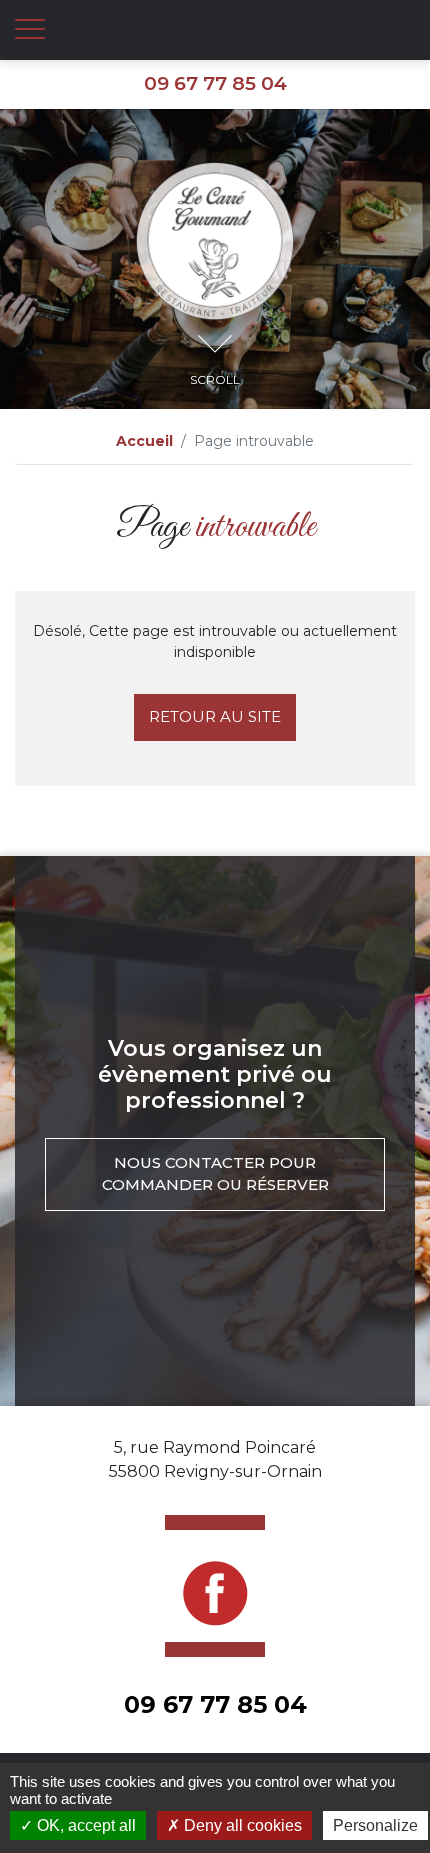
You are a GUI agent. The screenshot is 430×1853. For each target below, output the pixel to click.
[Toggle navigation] (30, 30)
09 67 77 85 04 (215, 83)
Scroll (215, 379)
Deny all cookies (241, 1825)
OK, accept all (84, 1825)
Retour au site (215, 716)
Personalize (375, 1825)
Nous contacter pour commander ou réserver (215, 1174)
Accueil (144, 441)
